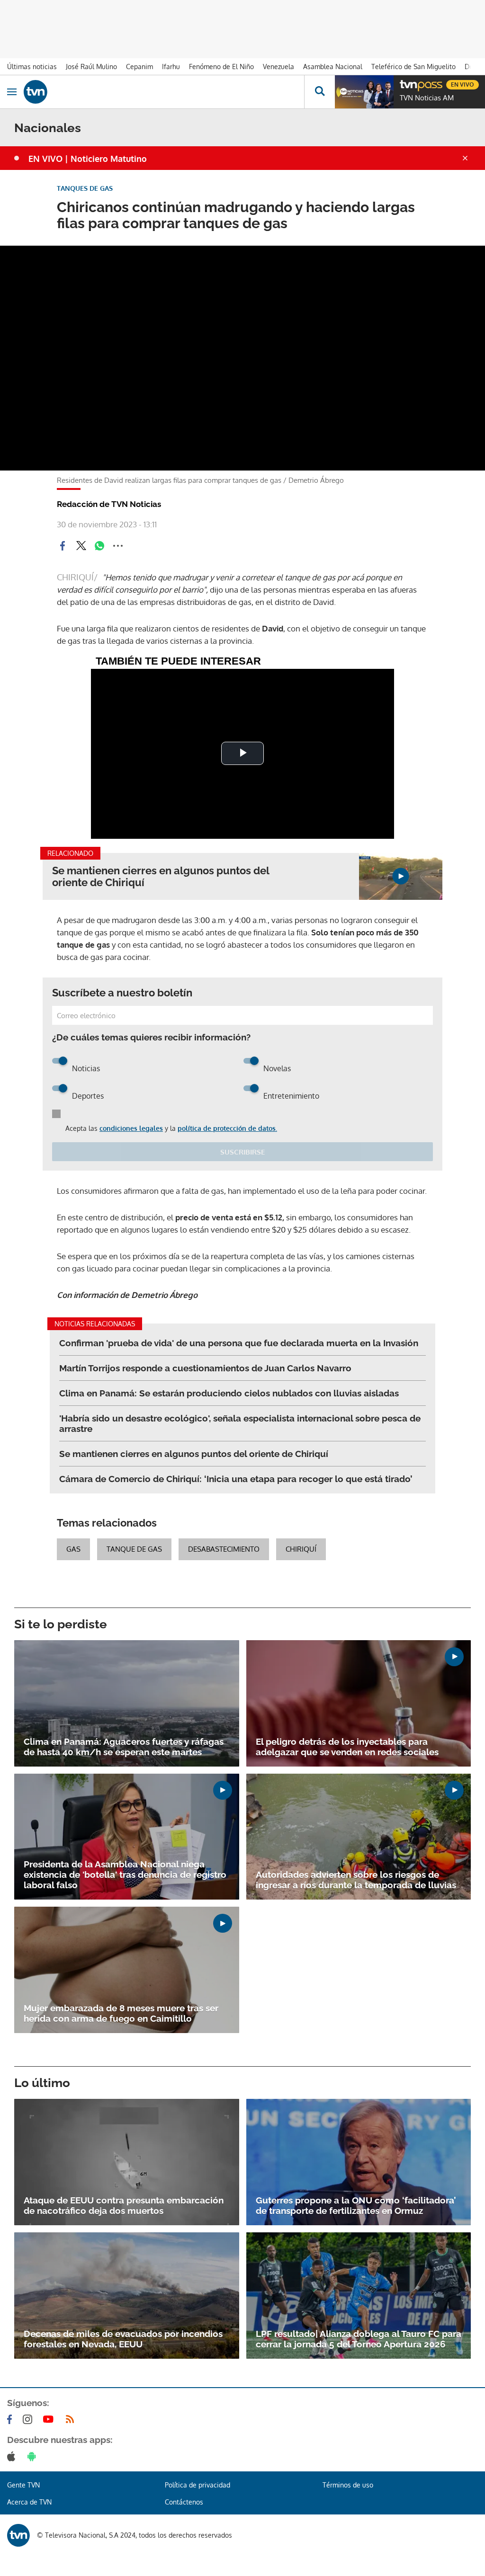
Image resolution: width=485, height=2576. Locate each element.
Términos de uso (348, 2485)
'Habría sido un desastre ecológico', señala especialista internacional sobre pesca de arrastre (240, 1423)
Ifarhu (171, 67)
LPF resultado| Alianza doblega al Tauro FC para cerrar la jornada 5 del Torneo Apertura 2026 (359, 2339)
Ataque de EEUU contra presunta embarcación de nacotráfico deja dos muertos (124, 2205)
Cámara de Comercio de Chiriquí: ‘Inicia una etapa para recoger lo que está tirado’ (236, 1479)
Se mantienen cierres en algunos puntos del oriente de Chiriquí (161, 877)
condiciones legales (131, 1128)
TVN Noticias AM (427, 98)
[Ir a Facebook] (11, 2419)
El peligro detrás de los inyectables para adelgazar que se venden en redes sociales (347, 1747)
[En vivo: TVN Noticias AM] (364, 92)
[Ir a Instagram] (29, 2419)
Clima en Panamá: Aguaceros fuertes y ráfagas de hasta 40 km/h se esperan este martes (124, 1747)
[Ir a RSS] (72, 2419)
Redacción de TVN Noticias (109, 504)
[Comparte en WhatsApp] (99, 546)
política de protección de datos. (227, 1128)
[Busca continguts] (319, 92)
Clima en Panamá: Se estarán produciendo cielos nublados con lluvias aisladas (229, 1393)
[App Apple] (13, 2456)
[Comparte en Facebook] (63, 546)
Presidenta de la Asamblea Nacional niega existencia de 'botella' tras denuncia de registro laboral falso (125, 1874)
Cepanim (139, 67)
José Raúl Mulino (91, 67)
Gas (73, 1549)
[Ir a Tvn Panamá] (164, 92)
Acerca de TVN (29, 2502)
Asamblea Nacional (333, 67)
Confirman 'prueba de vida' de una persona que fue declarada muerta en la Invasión (239, 1343)
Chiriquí (301, 1549)
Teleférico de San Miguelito (413, 67)
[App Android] (34, 2456)
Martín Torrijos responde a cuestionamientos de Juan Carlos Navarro (205, 1368)
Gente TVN (23, 2485)
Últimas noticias (32, 67)
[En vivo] (404, 83)
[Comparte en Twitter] (81, 546)
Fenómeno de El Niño (221, 67)
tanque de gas (134, 1549)
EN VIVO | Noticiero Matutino (88, 159)
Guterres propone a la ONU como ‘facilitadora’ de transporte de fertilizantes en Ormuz (356, 2205)
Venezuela (278, 67)
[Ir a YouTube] (50, 2419)
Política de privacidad (198, 2485)
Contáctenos (184, 2502)
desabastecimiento (224, 1549)
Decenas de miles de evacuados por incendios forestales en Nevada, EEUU (123, 2339)
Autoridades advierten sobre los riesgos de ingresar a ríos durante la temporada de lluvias (356, 1880)
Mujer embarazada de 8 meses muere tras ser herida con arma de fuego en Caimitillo (121, 2013)
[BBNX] (18, 2535)
